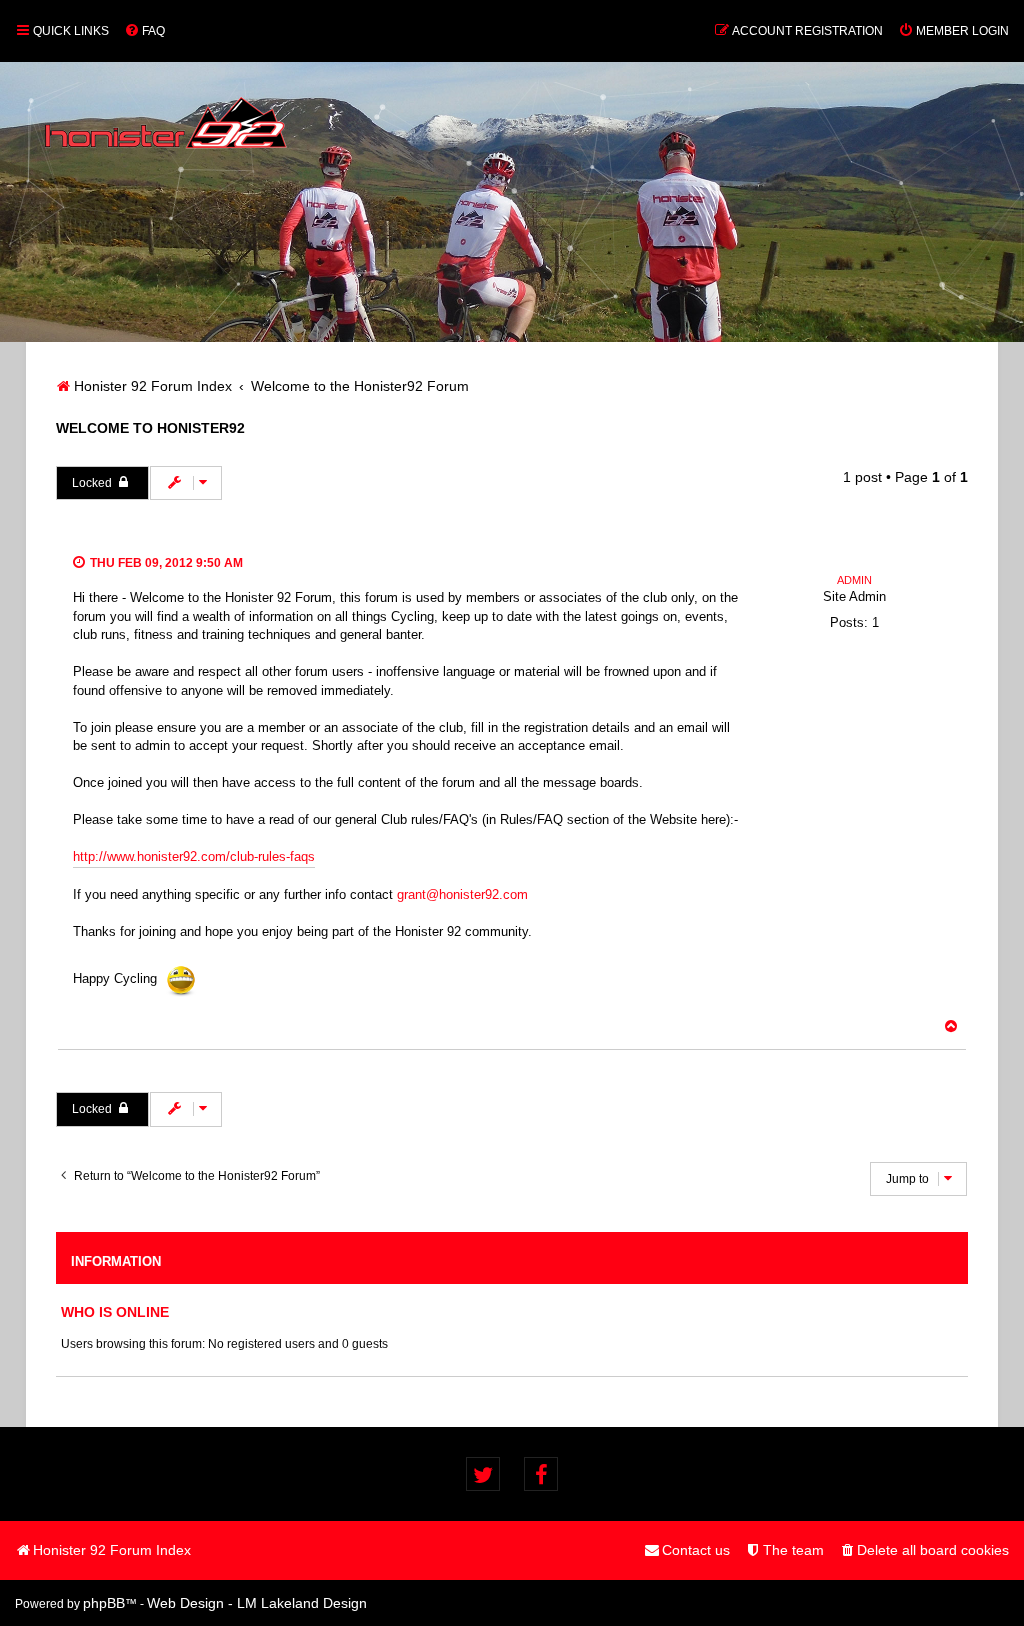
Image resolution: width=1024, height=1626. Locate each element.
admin (854, 580)
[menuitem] (144, 31)
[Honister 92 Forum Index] (166, 113)
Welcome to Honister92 (150, 428)
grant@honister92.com (462, 894)
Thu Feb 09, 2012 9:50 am (165, 563)
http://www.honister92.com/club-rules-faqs (194, 856)
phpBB (104, 1603)
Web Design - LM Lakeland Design (257, 1603)
